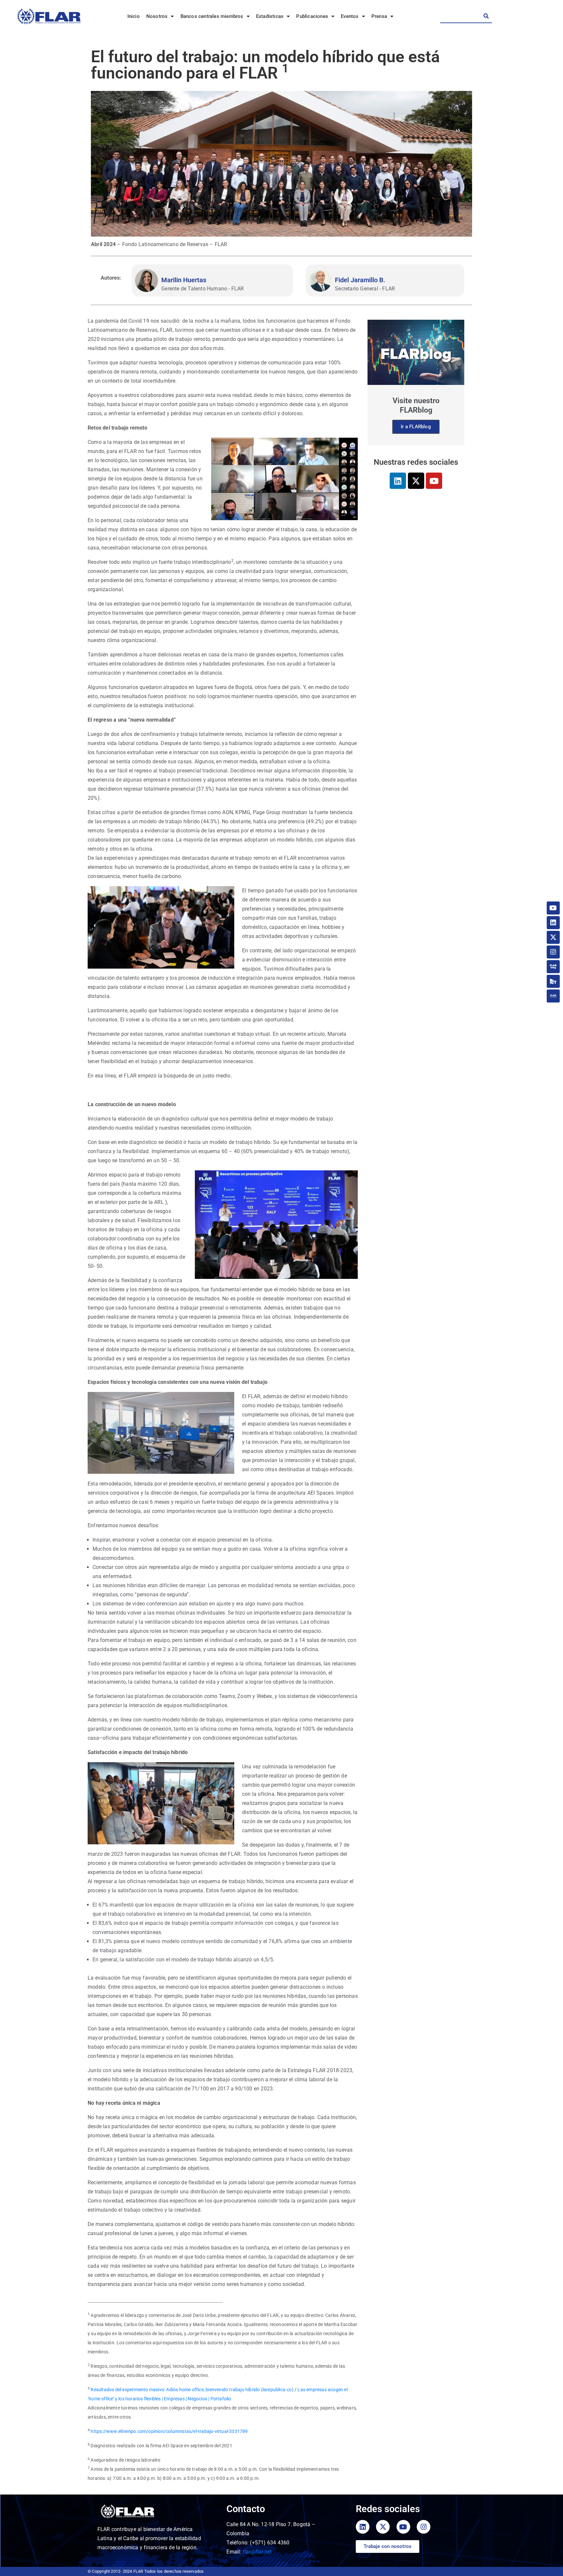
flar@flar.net (257, 2552)
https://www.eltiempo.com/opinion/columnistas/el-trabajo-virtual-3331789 (169, 2431)
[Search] (486, 16)
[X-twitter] (416, 481)
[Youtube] (434, 481)
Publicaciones (312, 16)
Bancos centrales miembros (212, 16)
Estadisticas (270, 16)
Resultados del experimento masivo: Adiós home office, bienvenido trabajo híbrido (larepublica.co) (192, 2390)
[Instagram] (553, 952)
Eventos (350, 16)
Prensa (379, 16)
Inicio (134, 16)
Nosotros (157, 16)
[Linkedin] (398, 481)
